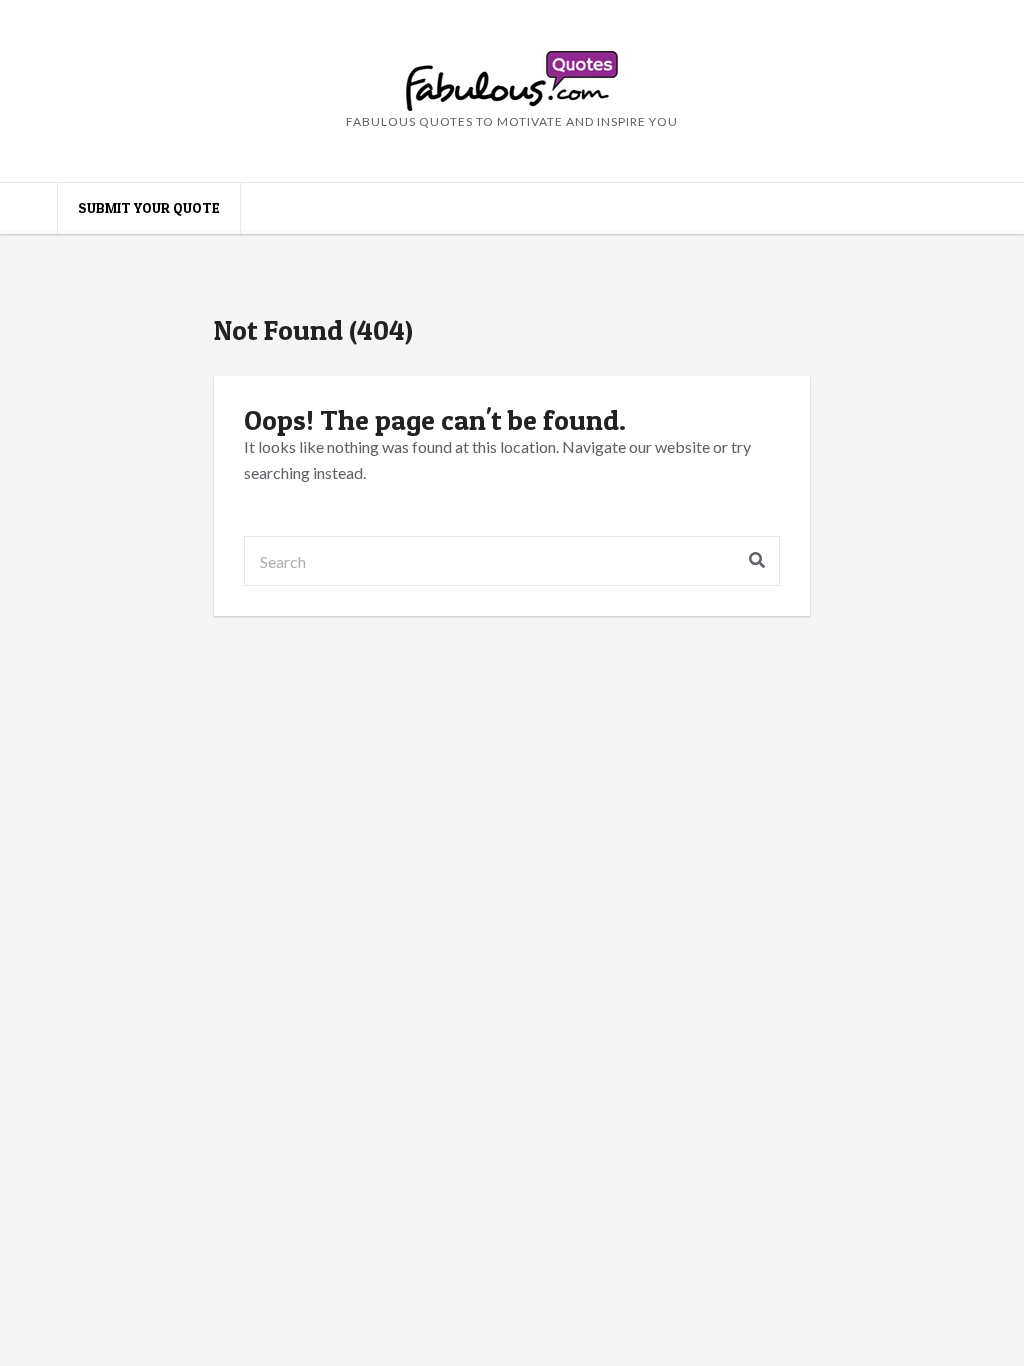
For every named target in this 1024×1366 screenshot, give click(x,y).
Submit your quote (149, 207)
